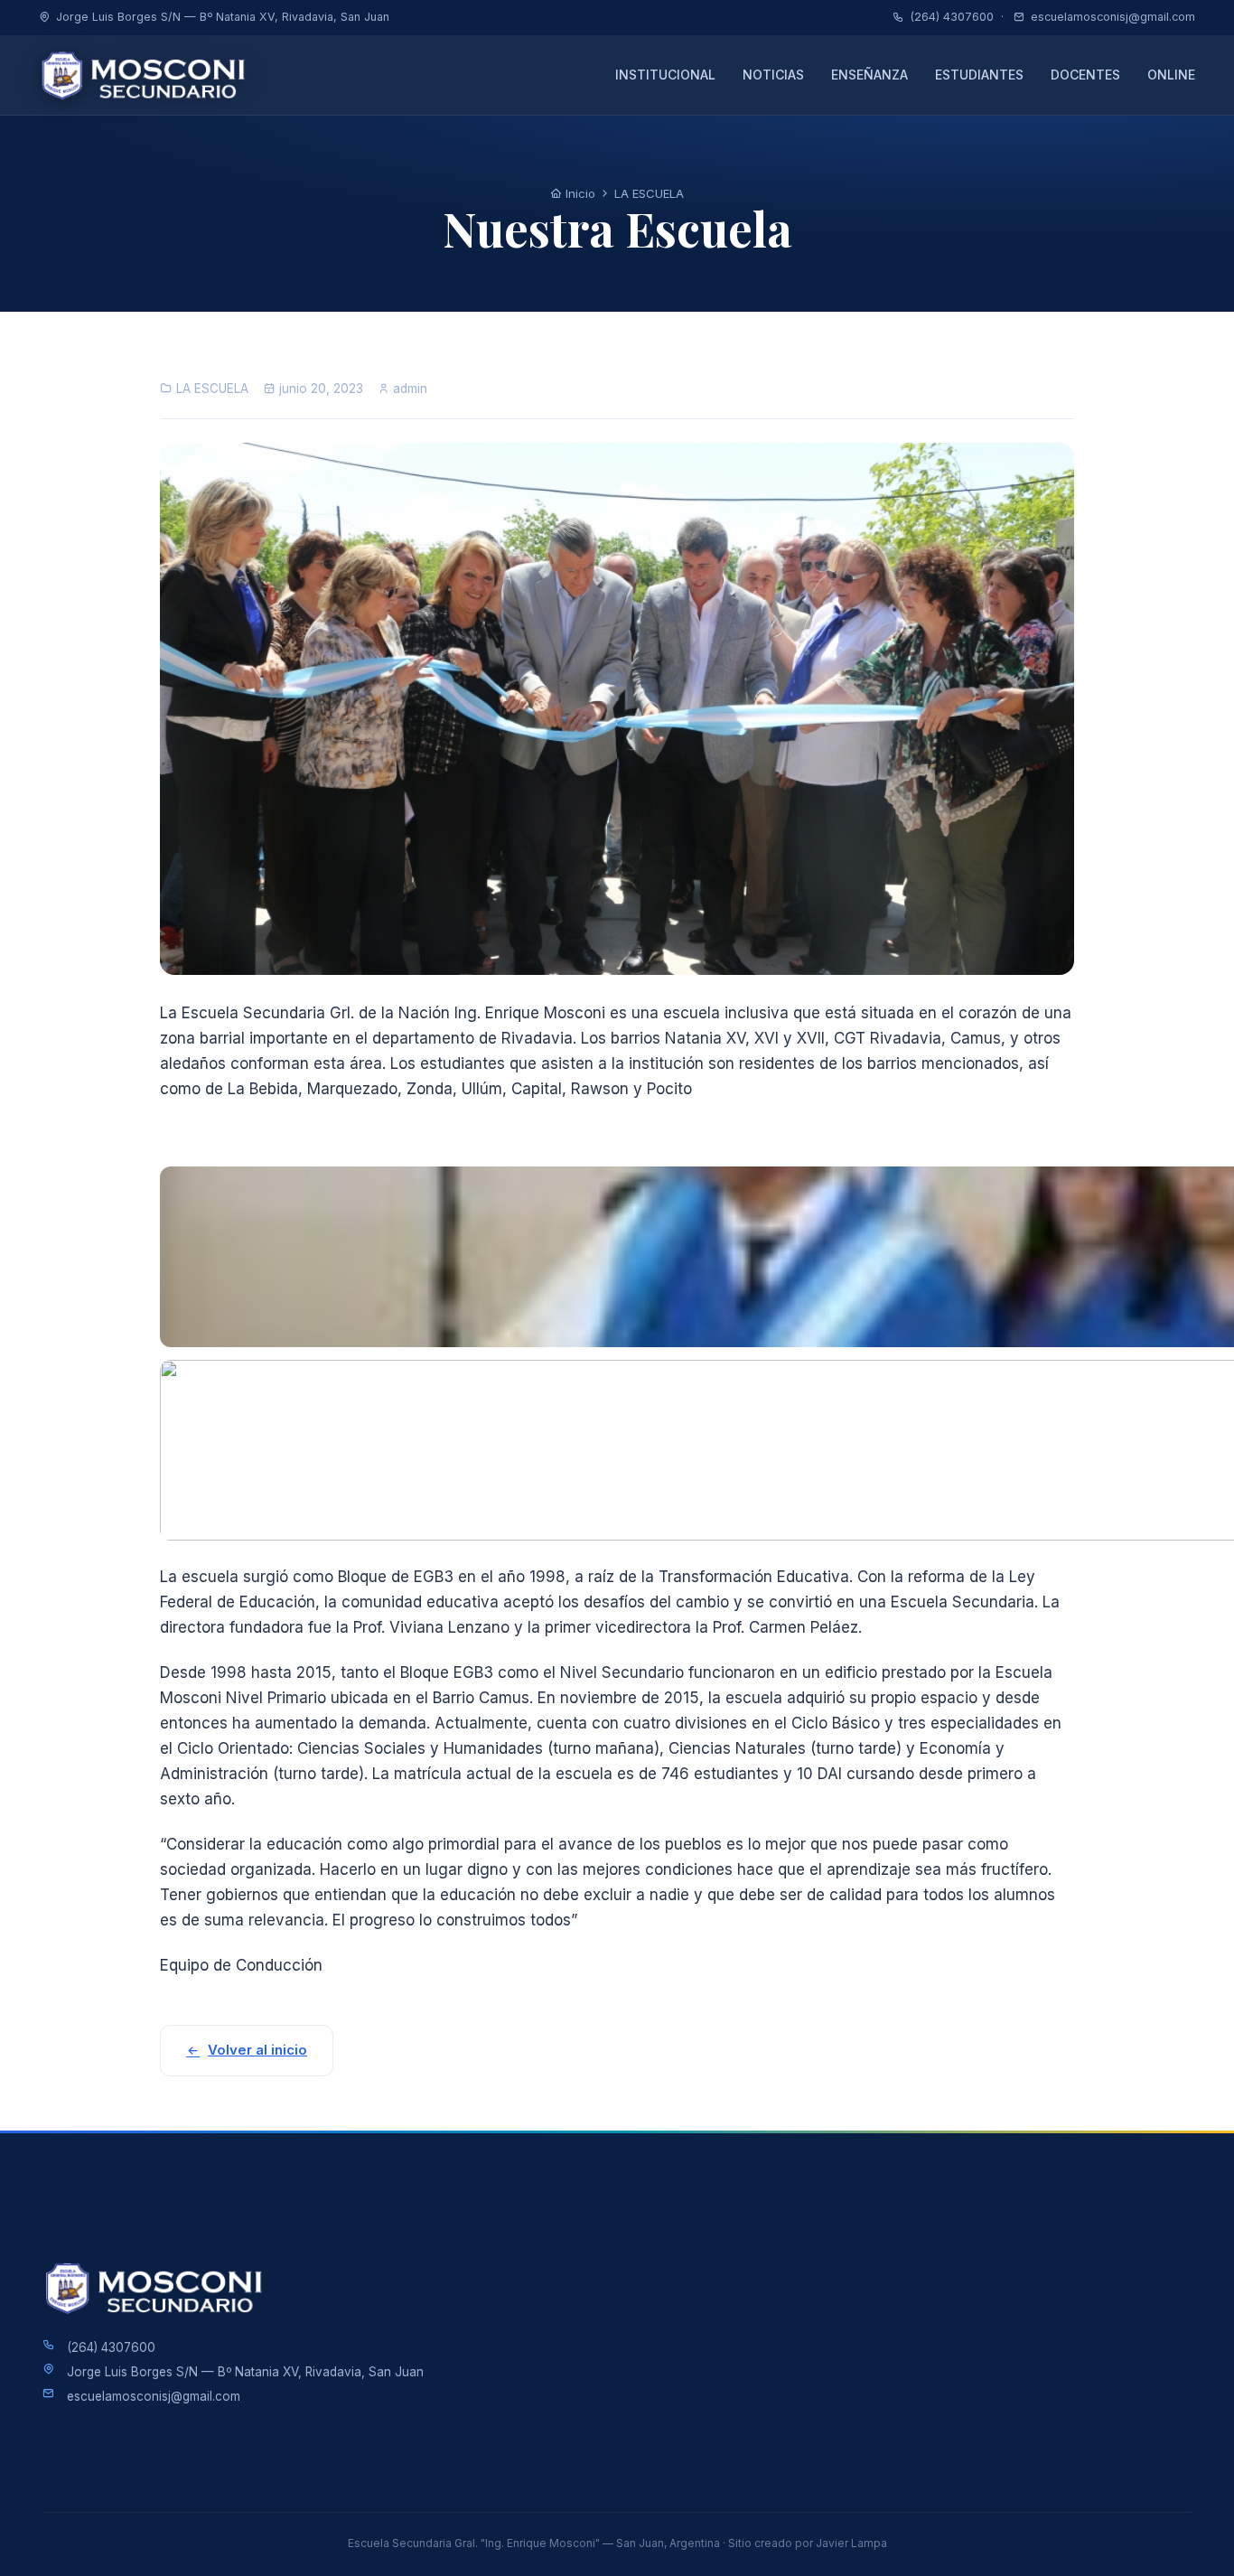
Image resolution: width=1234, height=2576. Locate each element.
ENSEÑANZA (869, 75)
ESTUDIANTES (979, 75)
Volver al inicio (257, 2050)
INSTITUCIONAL (665, 75)
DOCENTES (1085, 75)
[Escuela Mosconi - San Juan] (149, 75)
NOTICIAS (773, 75)
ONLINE (1171, 75)
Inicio (579, 193)
